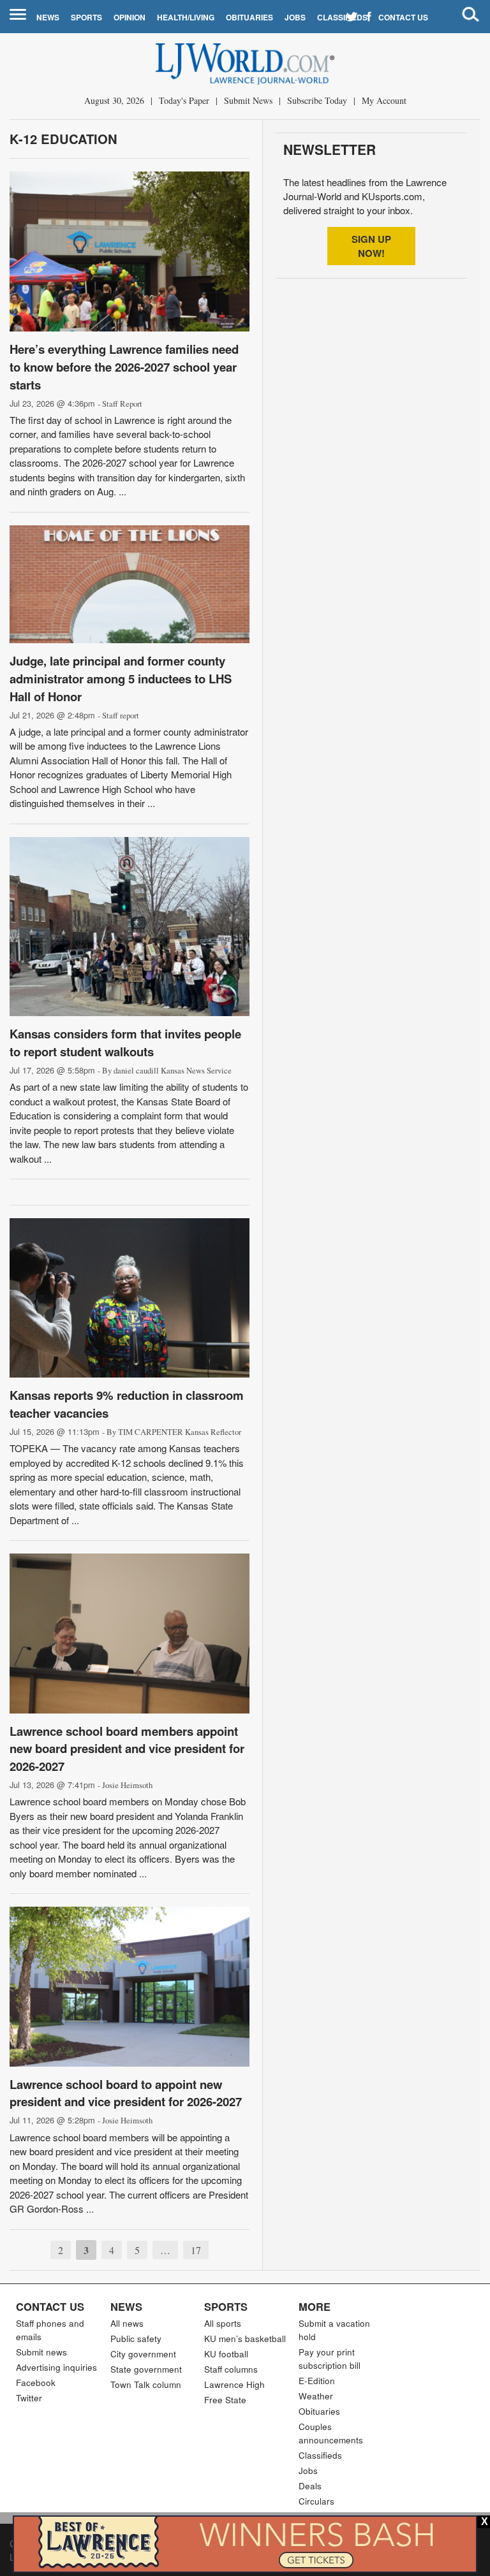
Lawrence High (234, 2384)
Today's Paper (184, 100)
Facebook (36, 2383)
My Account (384, 100)
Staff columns (231, 2369)
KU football (226, 2354)
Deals (310, 2486)
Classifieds (342, 17)
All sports (223, 2323)
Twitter (29, 2398)
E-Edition (317, 2381)
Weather (316, 2396)
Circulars (316, 2501)
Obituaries (249, 17)
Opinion (130, 17)
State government (146, 2369)
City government (143, 2354)
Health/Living (186, 17)
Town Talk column (146, 2384)
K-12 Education (63, 139)
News (48, 17)
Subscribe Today (317, 100)
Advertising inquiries (56, 2367)
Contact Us (403, 17)
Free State (225, 2400)
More (315, 2306)
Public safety (136, 2339)
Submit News (248, 100)
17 (196, 2250)
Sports (86, 17)
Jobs (295, 17)
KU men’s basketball (245, 2339)
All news (127, 2323)
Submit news (41, 2352)
